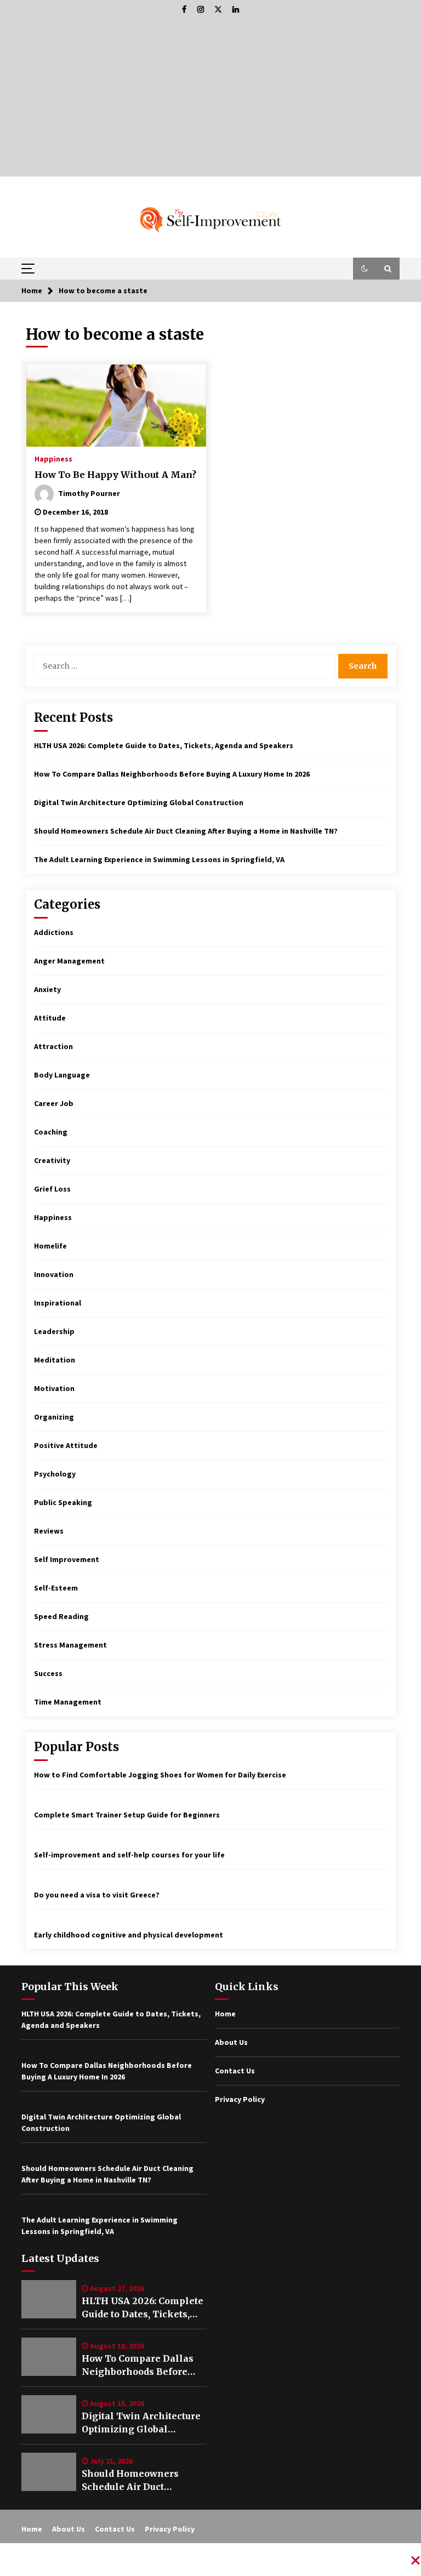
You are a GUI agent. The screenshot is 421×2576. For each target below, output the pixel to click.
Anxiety (47, 989)
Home (225, 2014)
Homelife (50, 1246)
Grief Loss (52, 1189)
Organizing (54, 1417)
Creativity (52, 1160)
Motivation (54, 1388)
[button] (365, 269)
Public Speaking (63, 1502)
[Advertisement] (210, 100)
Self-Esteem (56, 1588)
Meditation (55, 1360)
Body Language (62, 1075)
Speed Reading (61, 1616)
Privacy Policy (240, 2099)
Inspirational (58, 1303)
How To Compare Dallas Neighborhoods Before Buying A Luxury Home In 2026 (172, 774)
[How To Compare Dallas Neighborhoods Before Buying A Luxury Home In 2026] (49, 2357)
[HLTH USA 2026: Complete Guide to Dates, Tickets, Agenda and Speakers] (49, 2299)
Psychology (55, 1474)
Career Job (54, 1103)
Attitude (50, 1018)
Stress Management (70, 1645)
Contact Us (235, 2071)
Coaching (51, 1132)
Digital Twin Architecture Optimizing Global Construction (139, 802)
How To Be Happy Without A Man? (115, 475)
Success (48, 1673)
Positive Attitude (66, 1445)
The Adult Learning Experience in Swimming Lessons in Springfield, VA (159, 859)
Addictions (54, 932)
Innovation (54, 1274)
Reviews (49, 1531)
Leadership (54, 1331)
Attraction (53, 1046)
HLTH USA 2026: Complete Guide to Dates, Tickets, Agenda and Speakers (164, 745)
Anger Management (69, 961)
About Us (231, 2042)
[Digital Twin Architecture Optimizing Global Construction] (49, 2414)
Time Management (68, 1702)
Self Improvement (67, 1559)
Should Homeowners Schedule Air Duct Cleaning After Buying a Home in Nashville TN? (186, 831)
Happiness (53, 458)
